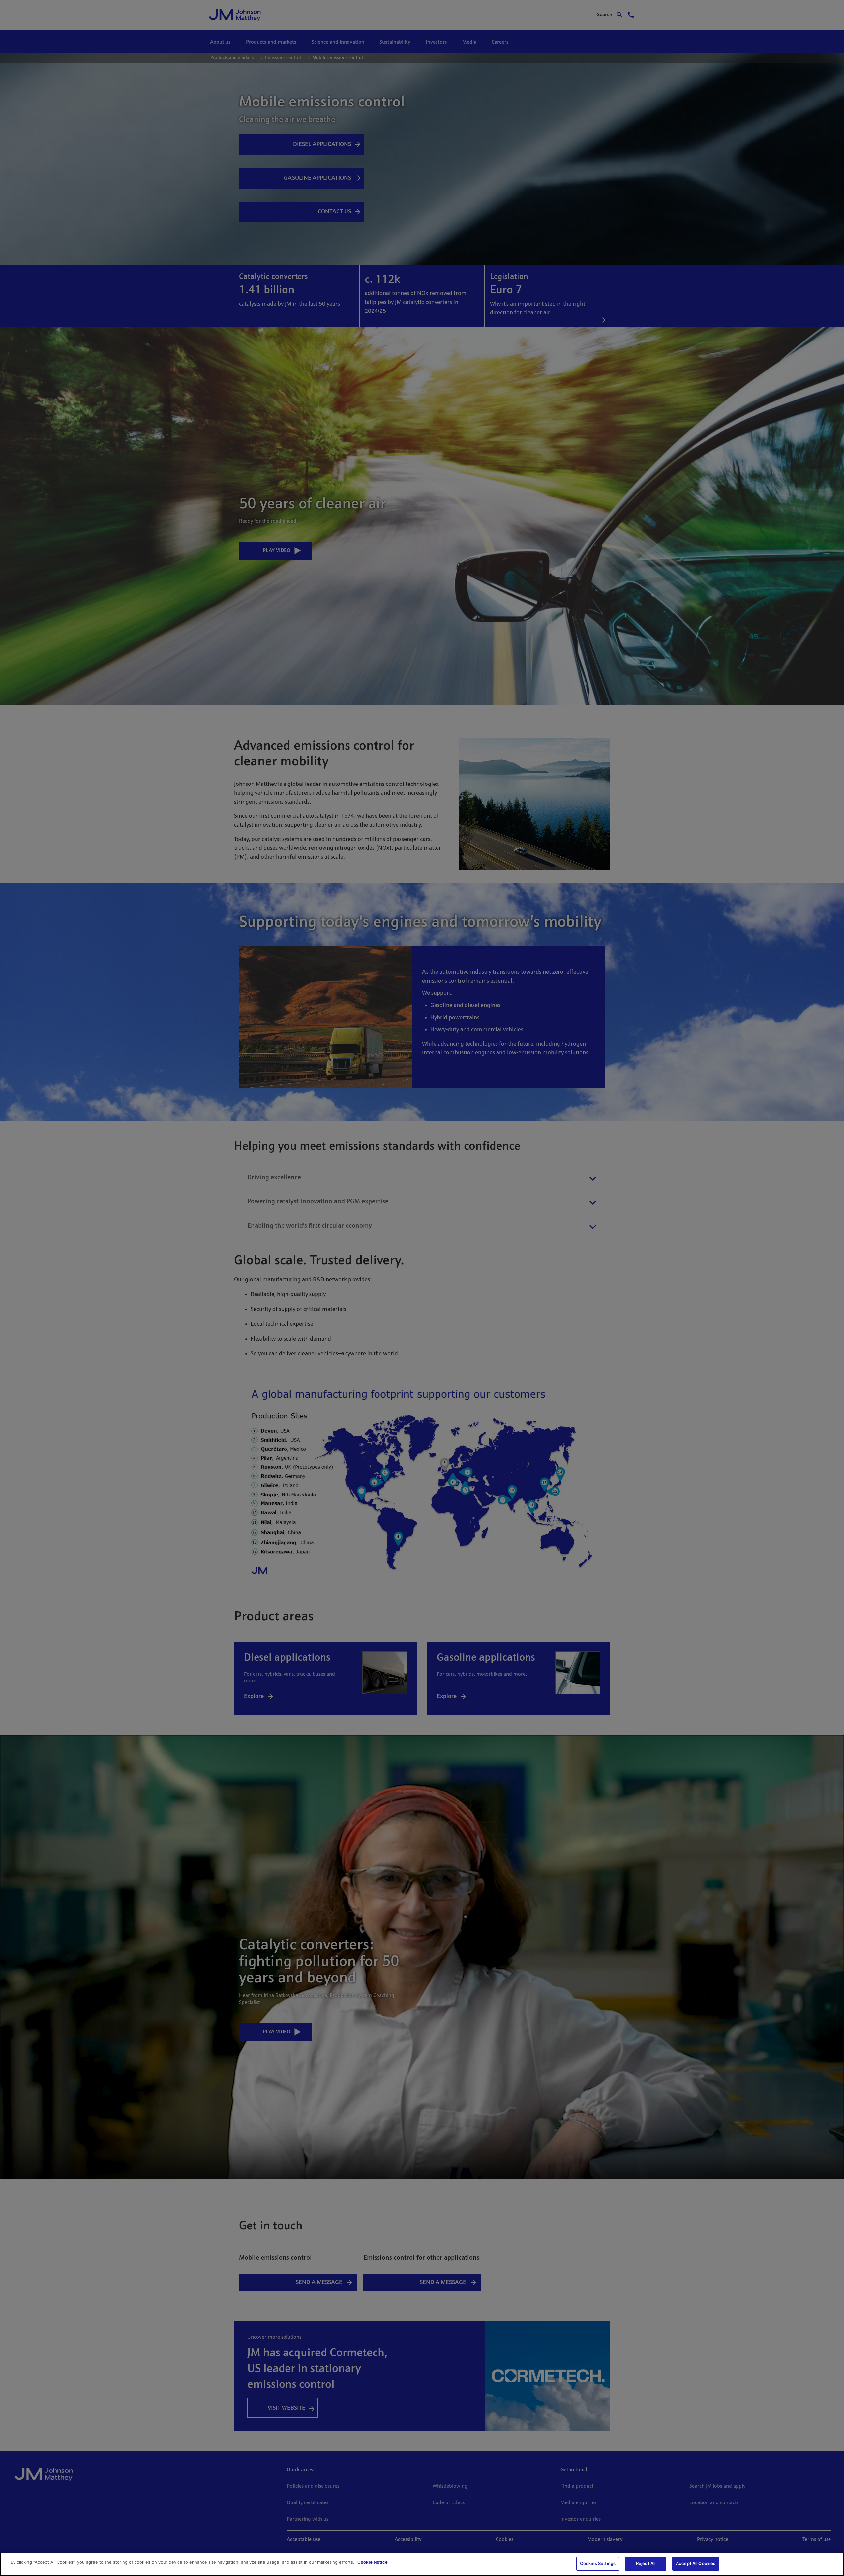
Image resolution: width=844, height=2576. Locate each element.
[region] (422, 2564)
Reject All (646, 2563)
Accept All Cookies (696, 2563)
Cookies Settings (598, 2563)
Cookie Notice (373, 2562)
